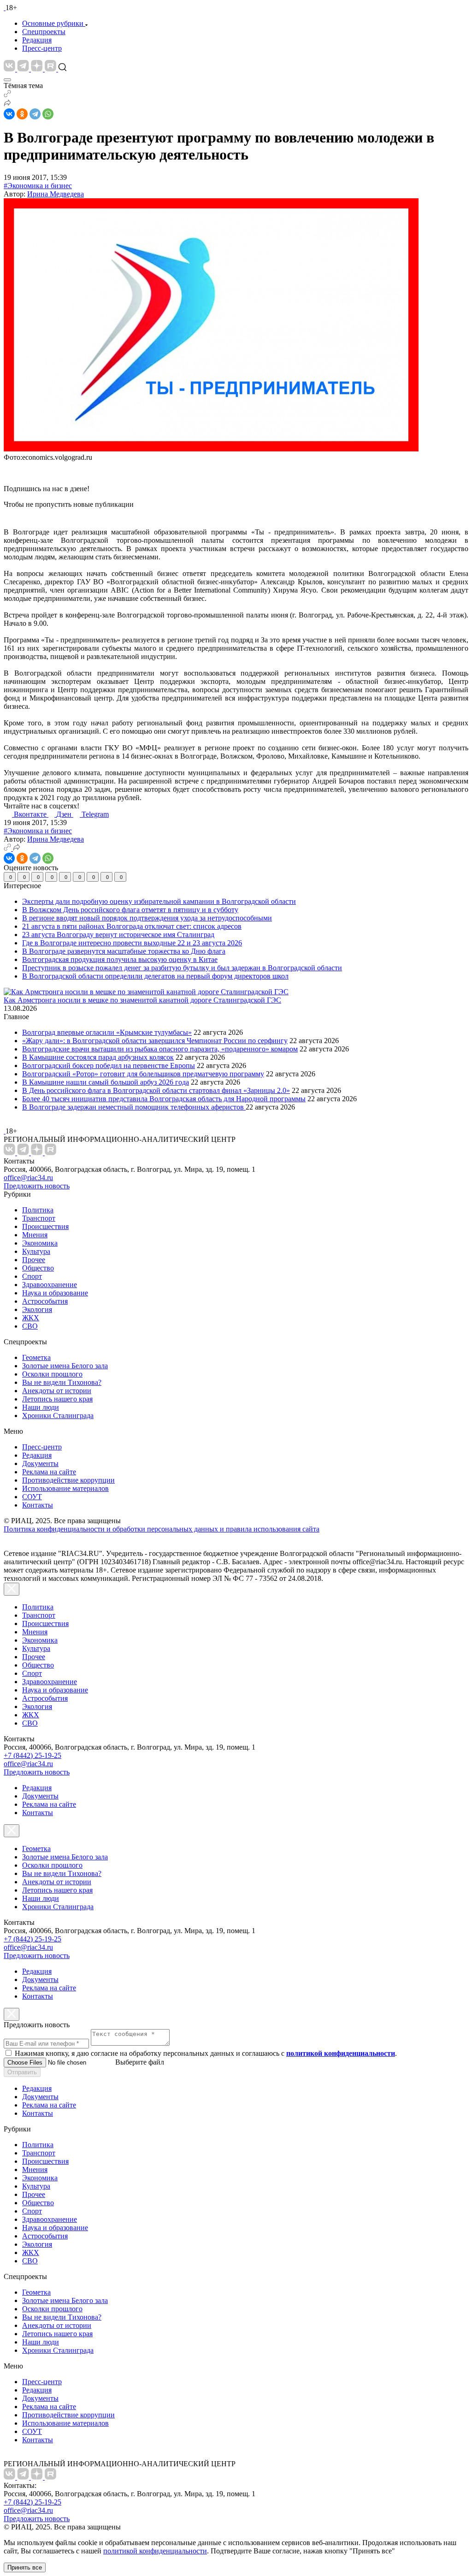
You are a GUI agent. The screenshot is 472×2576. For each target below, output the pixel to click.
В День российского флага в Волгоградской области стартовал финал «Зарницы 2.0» (156, 1090)
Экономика (40, 1243)
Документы (40, 1463)
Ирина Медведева (56, 194)
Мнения (35, 1235)
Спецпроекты (44, 32)
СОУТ (32, 1497)
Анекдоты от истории (57, 1391)
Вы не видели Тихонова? (62, 1382)
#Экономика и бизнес (38, 186)
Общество (38, 1268)
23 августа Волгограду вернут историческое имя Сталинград (118, 935)
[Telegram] (35, 114)
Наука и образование (55, 1293)
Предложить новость (37, 1186)
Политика (38, 1210)
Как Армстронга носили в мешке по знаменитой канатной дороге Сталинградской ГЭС (142, 1000)
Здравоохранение (50, 1285)
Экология (37, 1309)
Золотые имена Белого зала (65, 1366)
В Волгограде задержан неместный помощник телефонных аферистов (134, 1107)
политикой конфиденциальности (155, 2551)
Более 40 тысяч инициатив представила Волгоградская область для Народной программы (164, 1099)
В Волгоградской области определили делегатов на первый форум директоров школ (155, 976)
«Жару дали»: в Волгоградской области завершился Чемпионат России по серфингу (155, 1041)
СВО (30, 1326)
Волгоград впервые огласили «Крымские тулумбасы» (107, 1032)
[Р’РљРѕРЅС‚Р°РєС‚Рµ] (9, 114)
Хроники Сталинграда (58, 1416)
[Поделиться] (7, 104)
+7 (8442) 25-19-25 (32, 1755)
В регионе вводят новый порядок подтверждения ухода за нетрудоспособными (147, 918)
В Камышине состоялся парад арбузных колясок (98, 1057)
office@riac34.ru (28, 1178)
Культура (36, 1251)
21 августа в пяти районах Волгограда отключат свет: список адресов (132, 926)
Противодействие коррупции (68, 1480)
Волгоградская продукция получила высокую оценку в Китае (120, 959)
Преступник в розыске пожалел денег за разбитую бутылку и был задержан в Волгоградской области (182, 968)
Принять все (25, 2567)
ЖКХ (31, 1318)
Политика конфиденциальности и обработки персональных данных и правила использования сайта (162, 1529)
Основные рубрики (53, 23)
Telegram (95, 814)
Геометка (36, 1357)
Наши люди (41, 1407)
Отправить (22, 2072)
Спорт (32, 1276)
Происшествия (45, 1226)
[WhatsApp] (48, 114)
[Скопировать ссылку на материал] (7, 95)
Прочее (34, 1260)
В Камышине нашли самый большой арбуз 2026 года (106, 1082)
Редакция (37, 40)
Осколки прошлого (52, 1374)
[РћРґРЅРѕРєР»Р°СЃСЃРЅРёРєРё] (22, 114)
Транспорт (39, 1218)
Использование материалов (65, 1488)
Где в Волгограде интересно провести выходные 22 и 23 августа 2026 (132, 943)
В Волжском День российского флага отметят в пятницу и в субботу (130, 910)
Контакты (38, 1505)
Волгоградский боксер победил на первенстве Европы (109, 1065)
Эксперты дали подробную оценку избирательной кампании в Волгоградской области (159, 901)
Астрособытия (45, 1301)
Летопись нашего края (57, 1399)
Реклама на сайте (49, 1472)
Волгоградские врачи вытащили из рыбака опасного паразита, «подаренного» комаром (160, 1049)
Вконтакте (31, 814)
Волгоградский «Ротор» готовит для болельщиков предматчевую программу (143, 1074)
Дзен (65, 814)
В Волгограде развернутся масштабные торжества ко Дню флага (124, 951)
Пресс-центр (42, 48)
